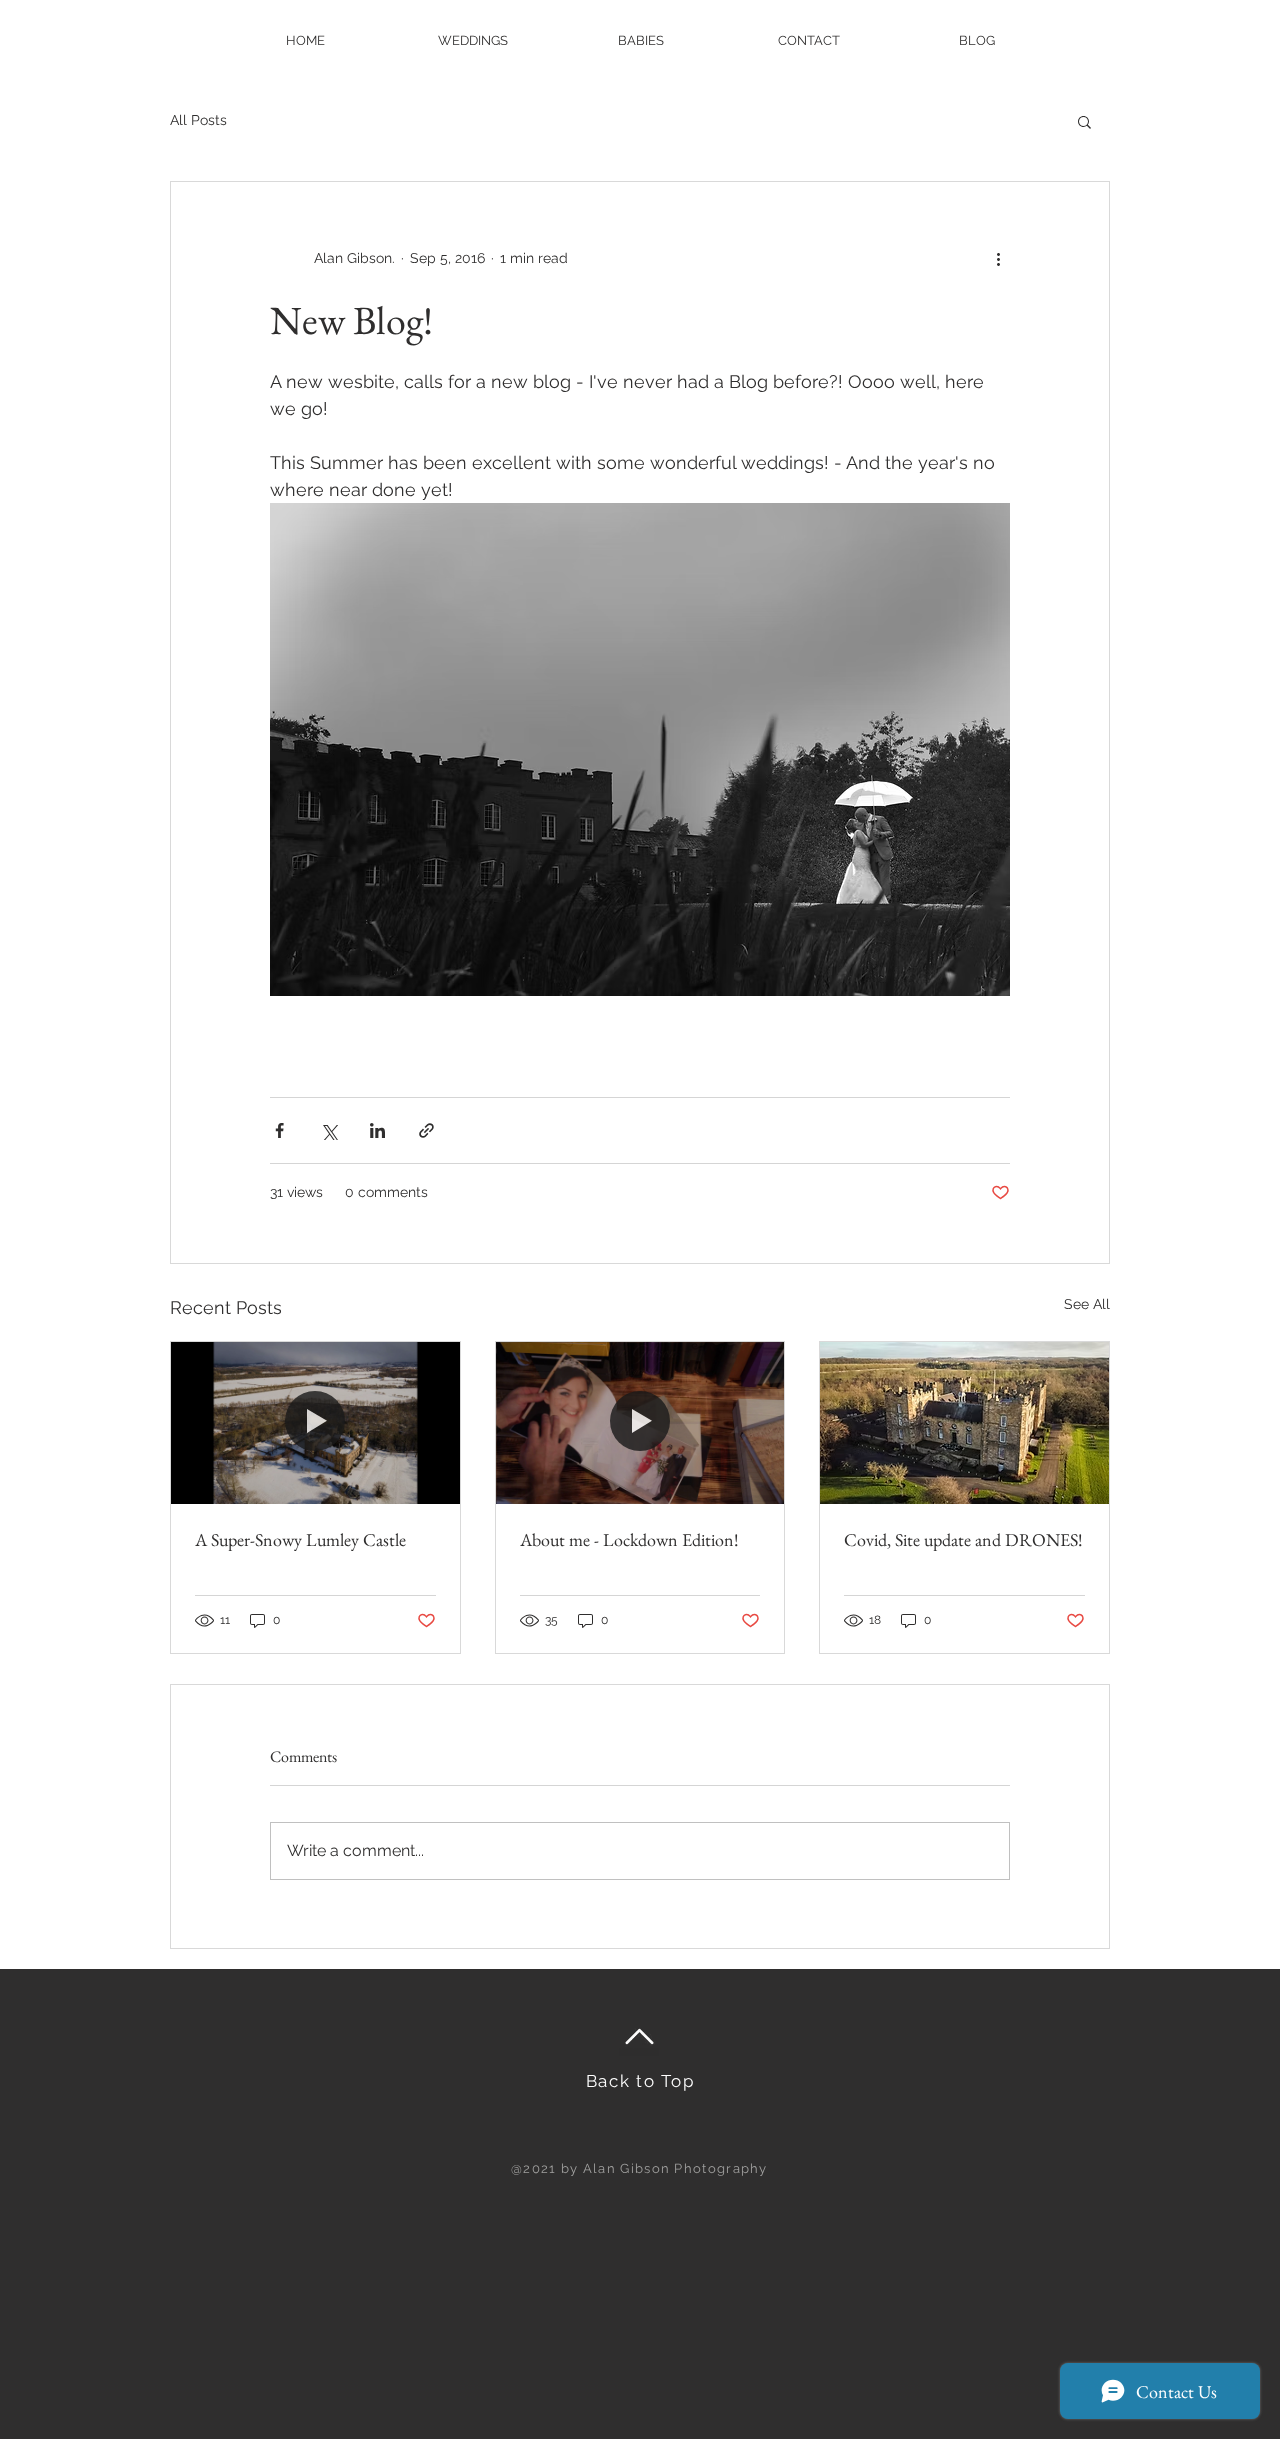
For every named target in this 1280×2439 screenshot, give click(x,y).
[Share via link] (426, 1130)
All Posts (198, 120)
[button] (1084, 121)
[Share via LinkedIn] (377, 1130)
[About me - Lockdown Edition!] (640, 1423)
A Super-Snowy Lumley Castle (300, 1539)
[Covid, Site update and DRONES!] (964, 1423)
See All (1087, 1304)
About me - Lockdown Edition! (629, 1539)
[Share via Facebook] (279, 1130)
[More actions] (998, 258)
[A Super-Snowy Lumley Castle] (315, 1423)
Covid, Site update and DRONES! (963, 1539)
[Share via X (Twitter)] (328, 1130)
